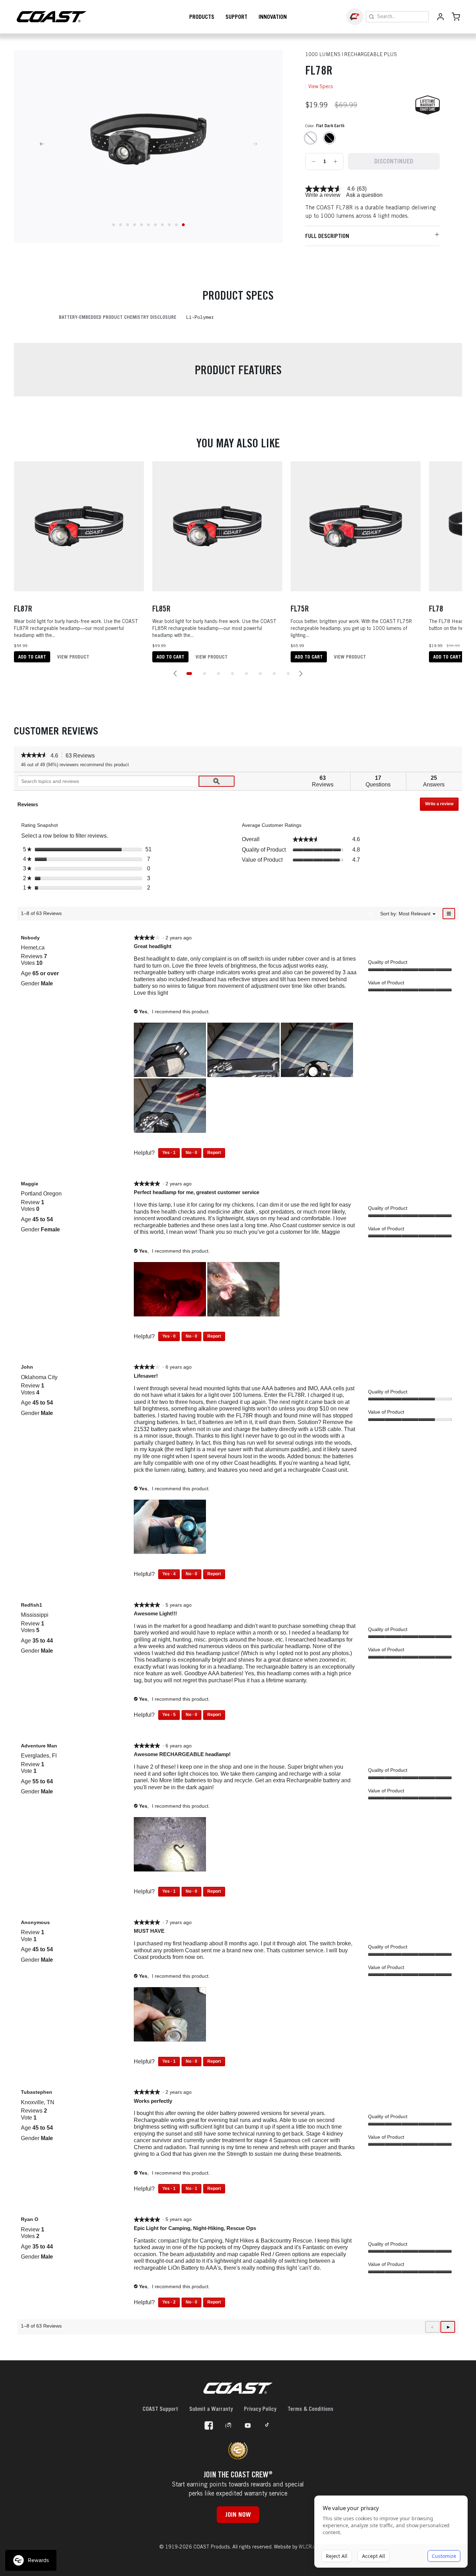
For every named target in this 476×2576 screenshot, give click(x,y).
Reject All (337, 2556)
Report (214, 1153)
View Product (73, 657)
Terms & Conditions (310, 2409)
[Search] (371, 17)
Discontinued (394, 161)
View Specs (321, 86)
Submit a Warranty (211, 2409)
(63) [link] (362, 189)
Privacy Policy (260, 2409)
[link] (323, 189)
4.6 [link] (351, 189)
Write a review (323, 195)
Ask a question (364, 195)
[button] (175, 674)
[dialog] (391, 2532)
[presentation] (171, 1051)
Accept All (374, 2556)
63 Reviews (82, 756)
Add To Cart (32, 657)
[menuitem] (414, 913)
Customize (444, 2556)
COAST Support (160, 2409)
